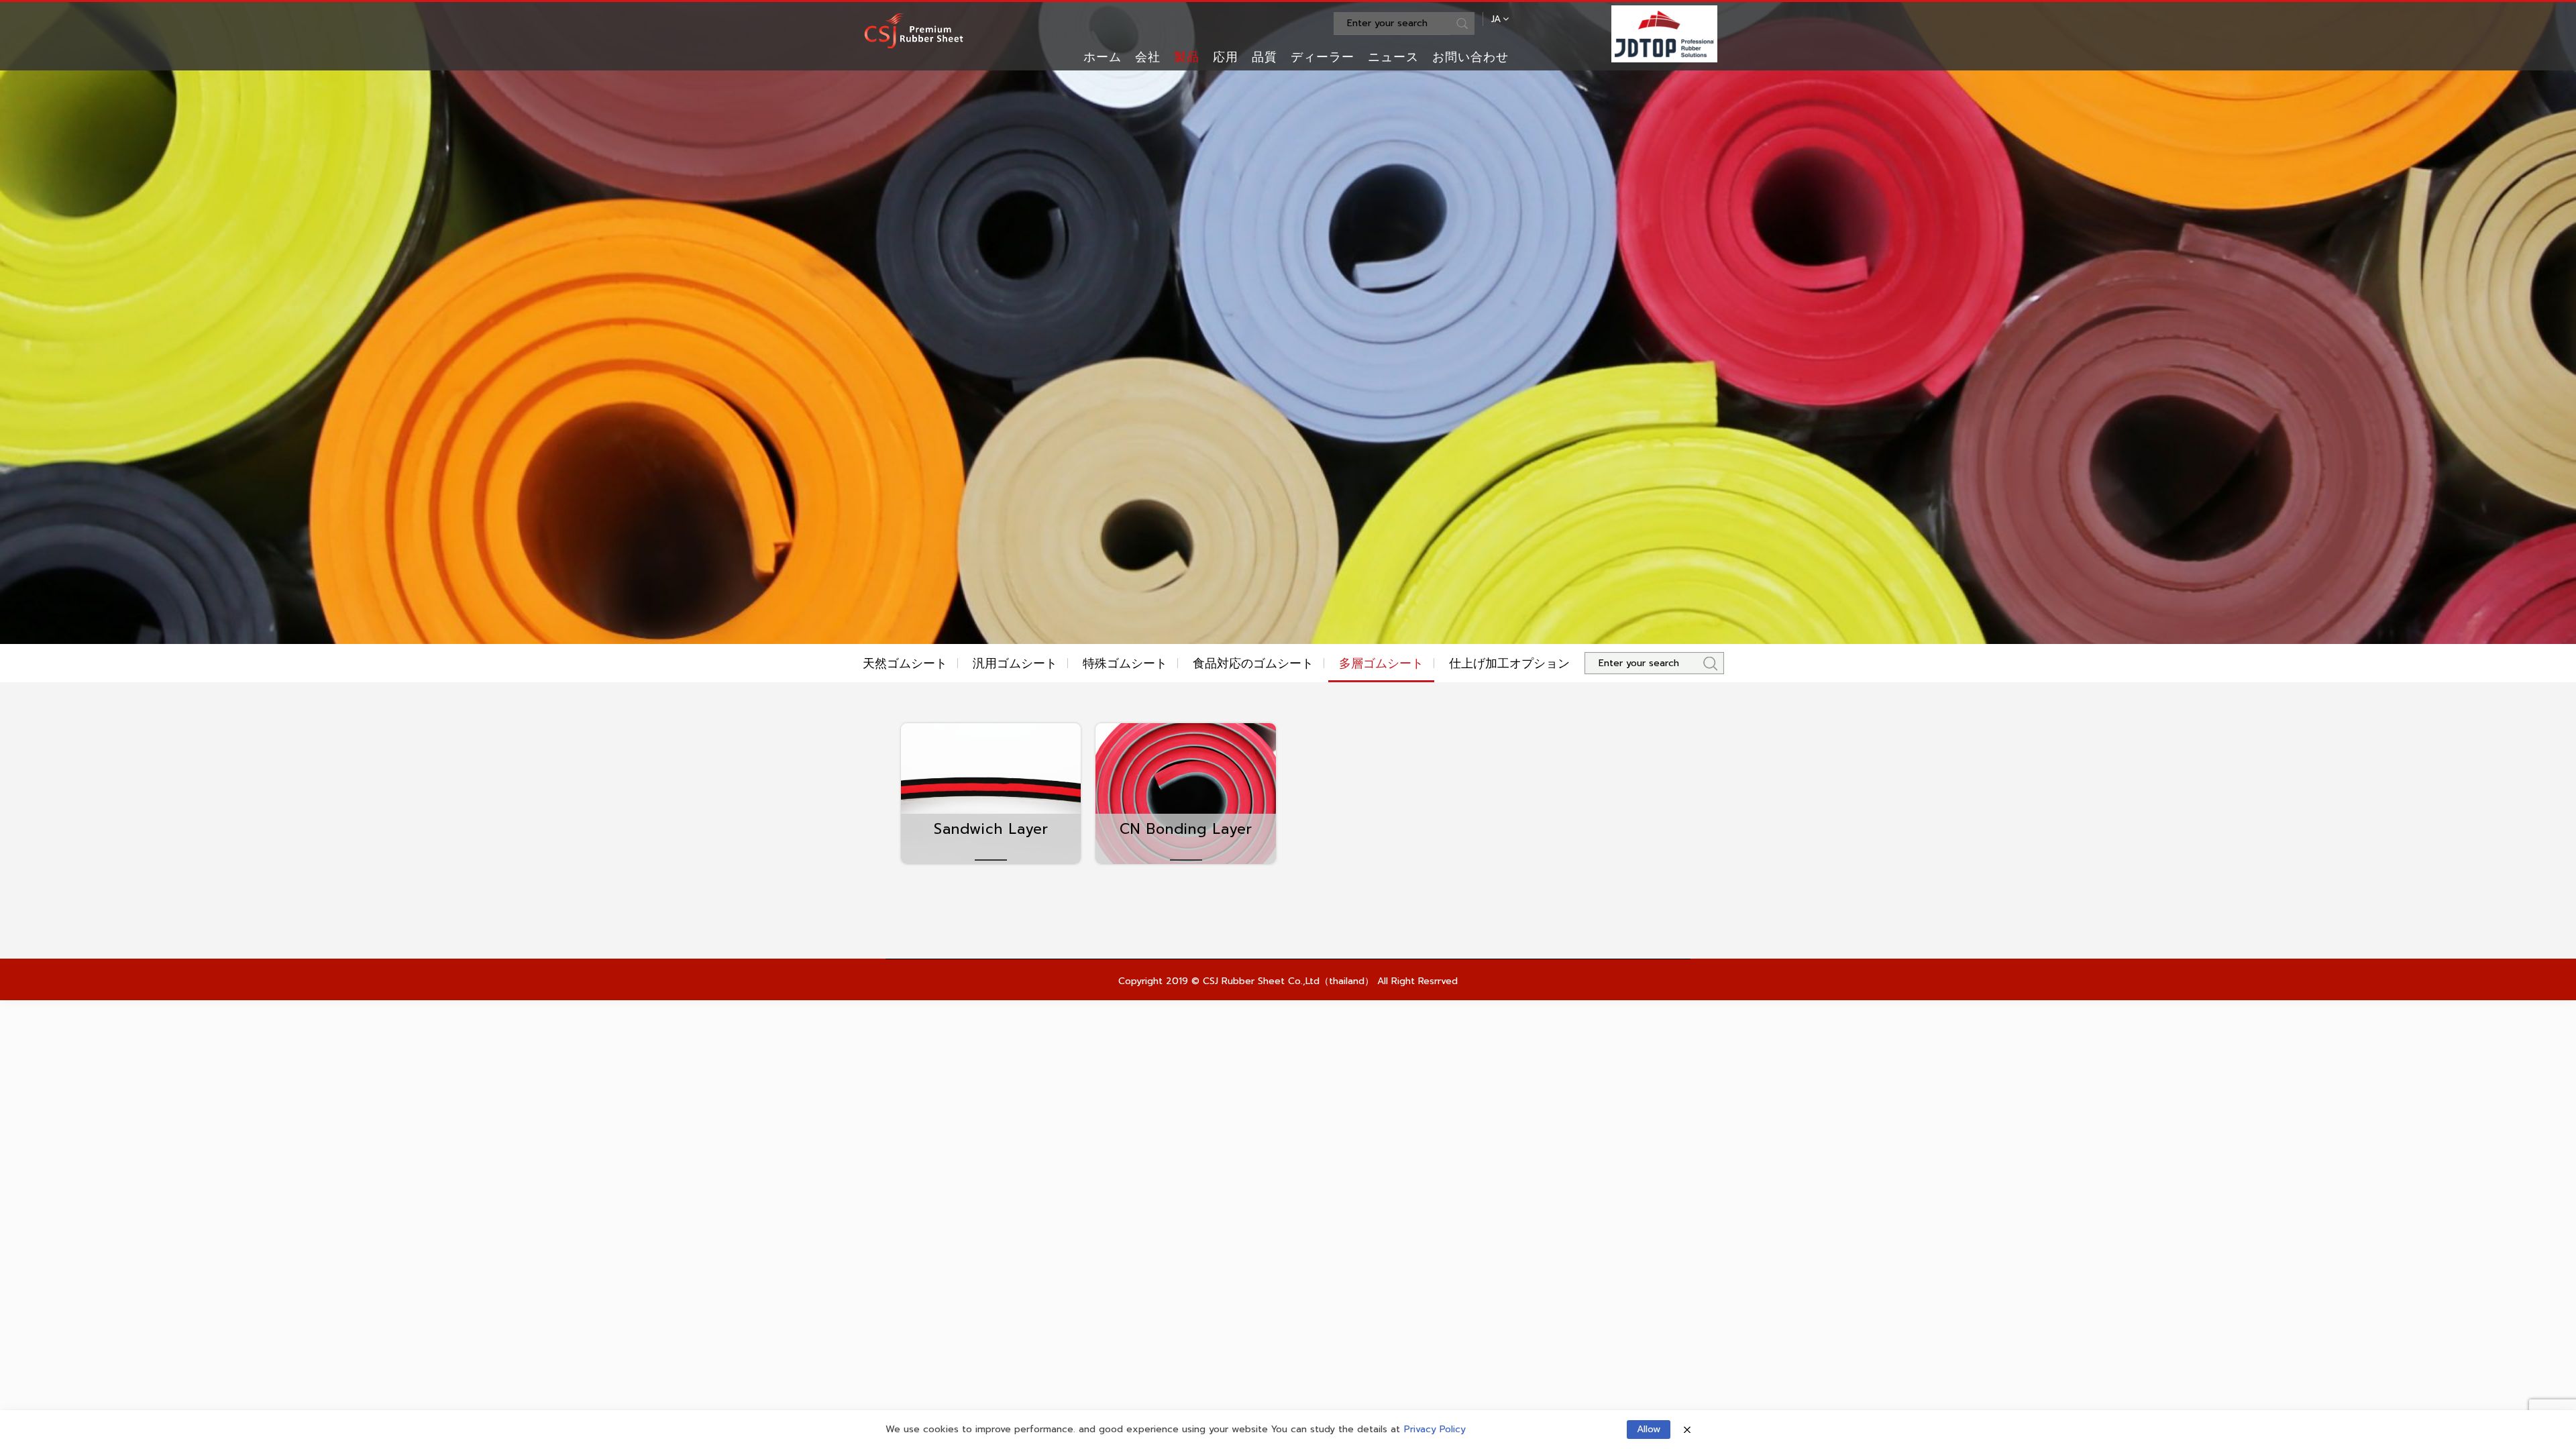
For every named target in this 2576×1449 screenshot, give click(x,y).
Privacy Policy (1435, 1430)
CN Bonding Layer (1186, 829)
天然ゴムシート (905, 663)
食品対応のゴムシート (1253, 663)
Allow (1649, 1429)
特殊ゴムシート (1125, 663)
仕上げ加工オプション (1509, 663)
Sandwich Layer (991, 829)
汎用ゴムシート (1015, 663)
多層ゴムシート (1381, 663)
